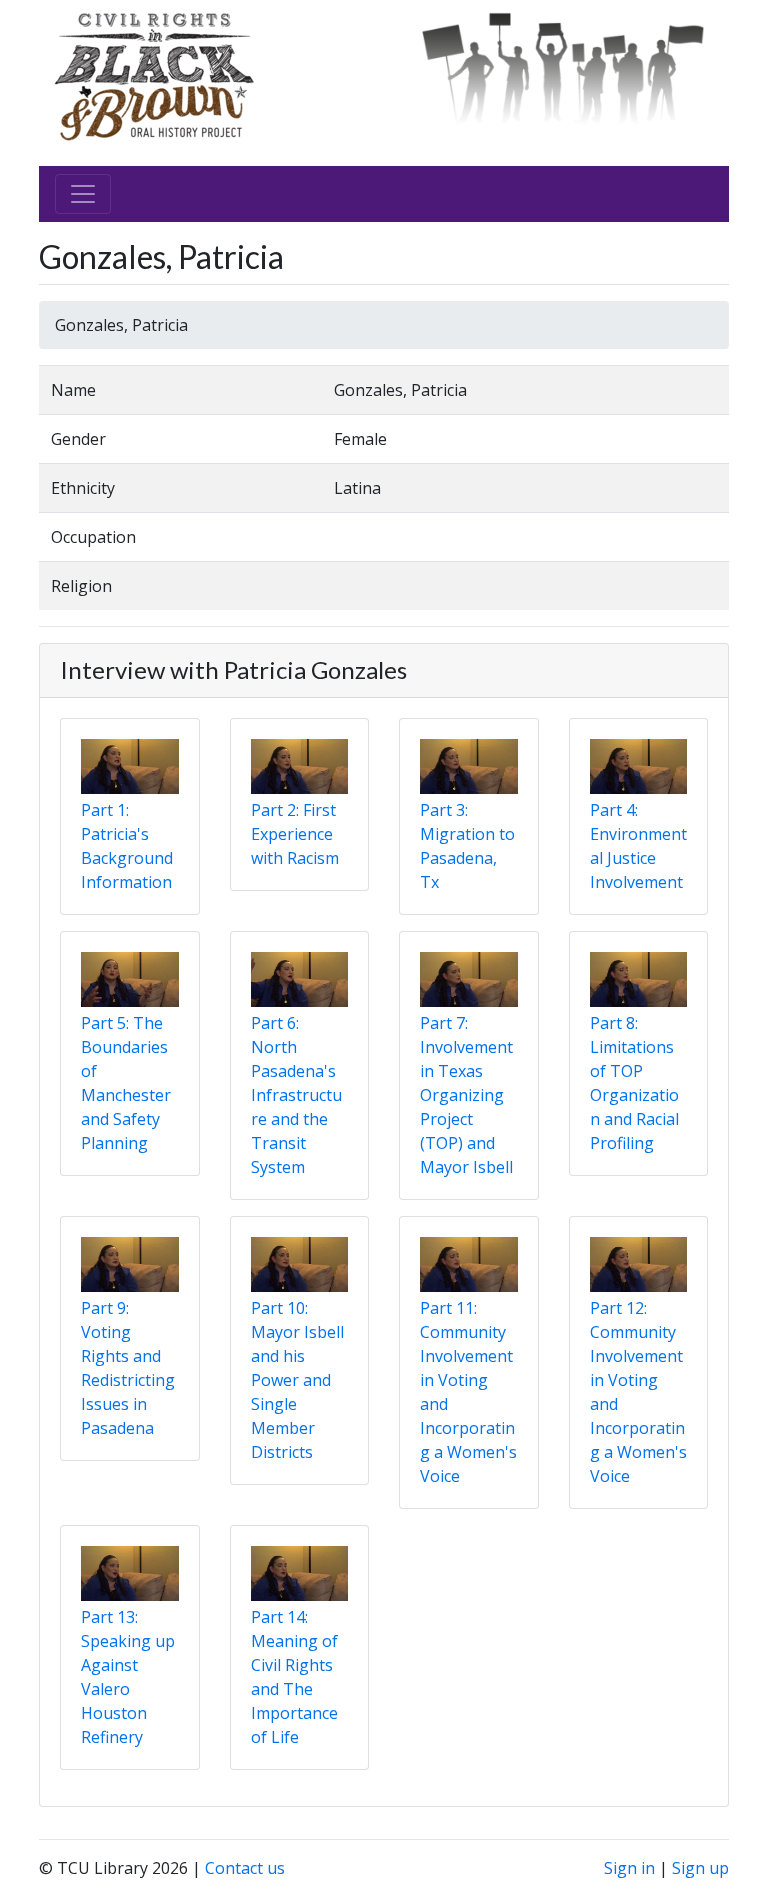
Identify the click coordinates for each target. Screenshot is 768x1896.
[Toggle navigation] (83, 194)
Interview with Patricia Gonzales (233, 669)
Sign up (700, 1868)
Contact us (245, 1868)
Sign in (629, 1868)
